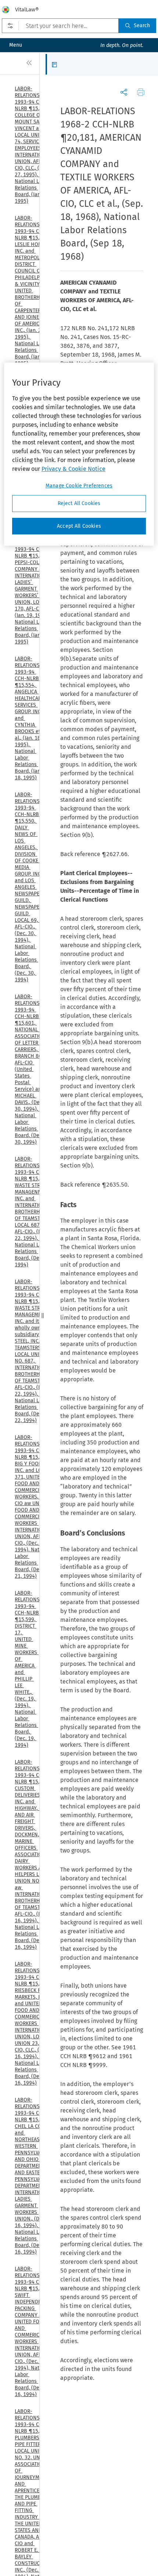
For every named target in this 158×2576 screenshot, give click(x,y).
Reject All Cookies (79, 503)
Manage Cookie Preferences (79, 486)
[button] (56, 64)
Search (142, 26)
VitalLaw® (27, 10)
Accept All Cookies (79, 526)
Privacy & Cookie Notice (73, 469)
